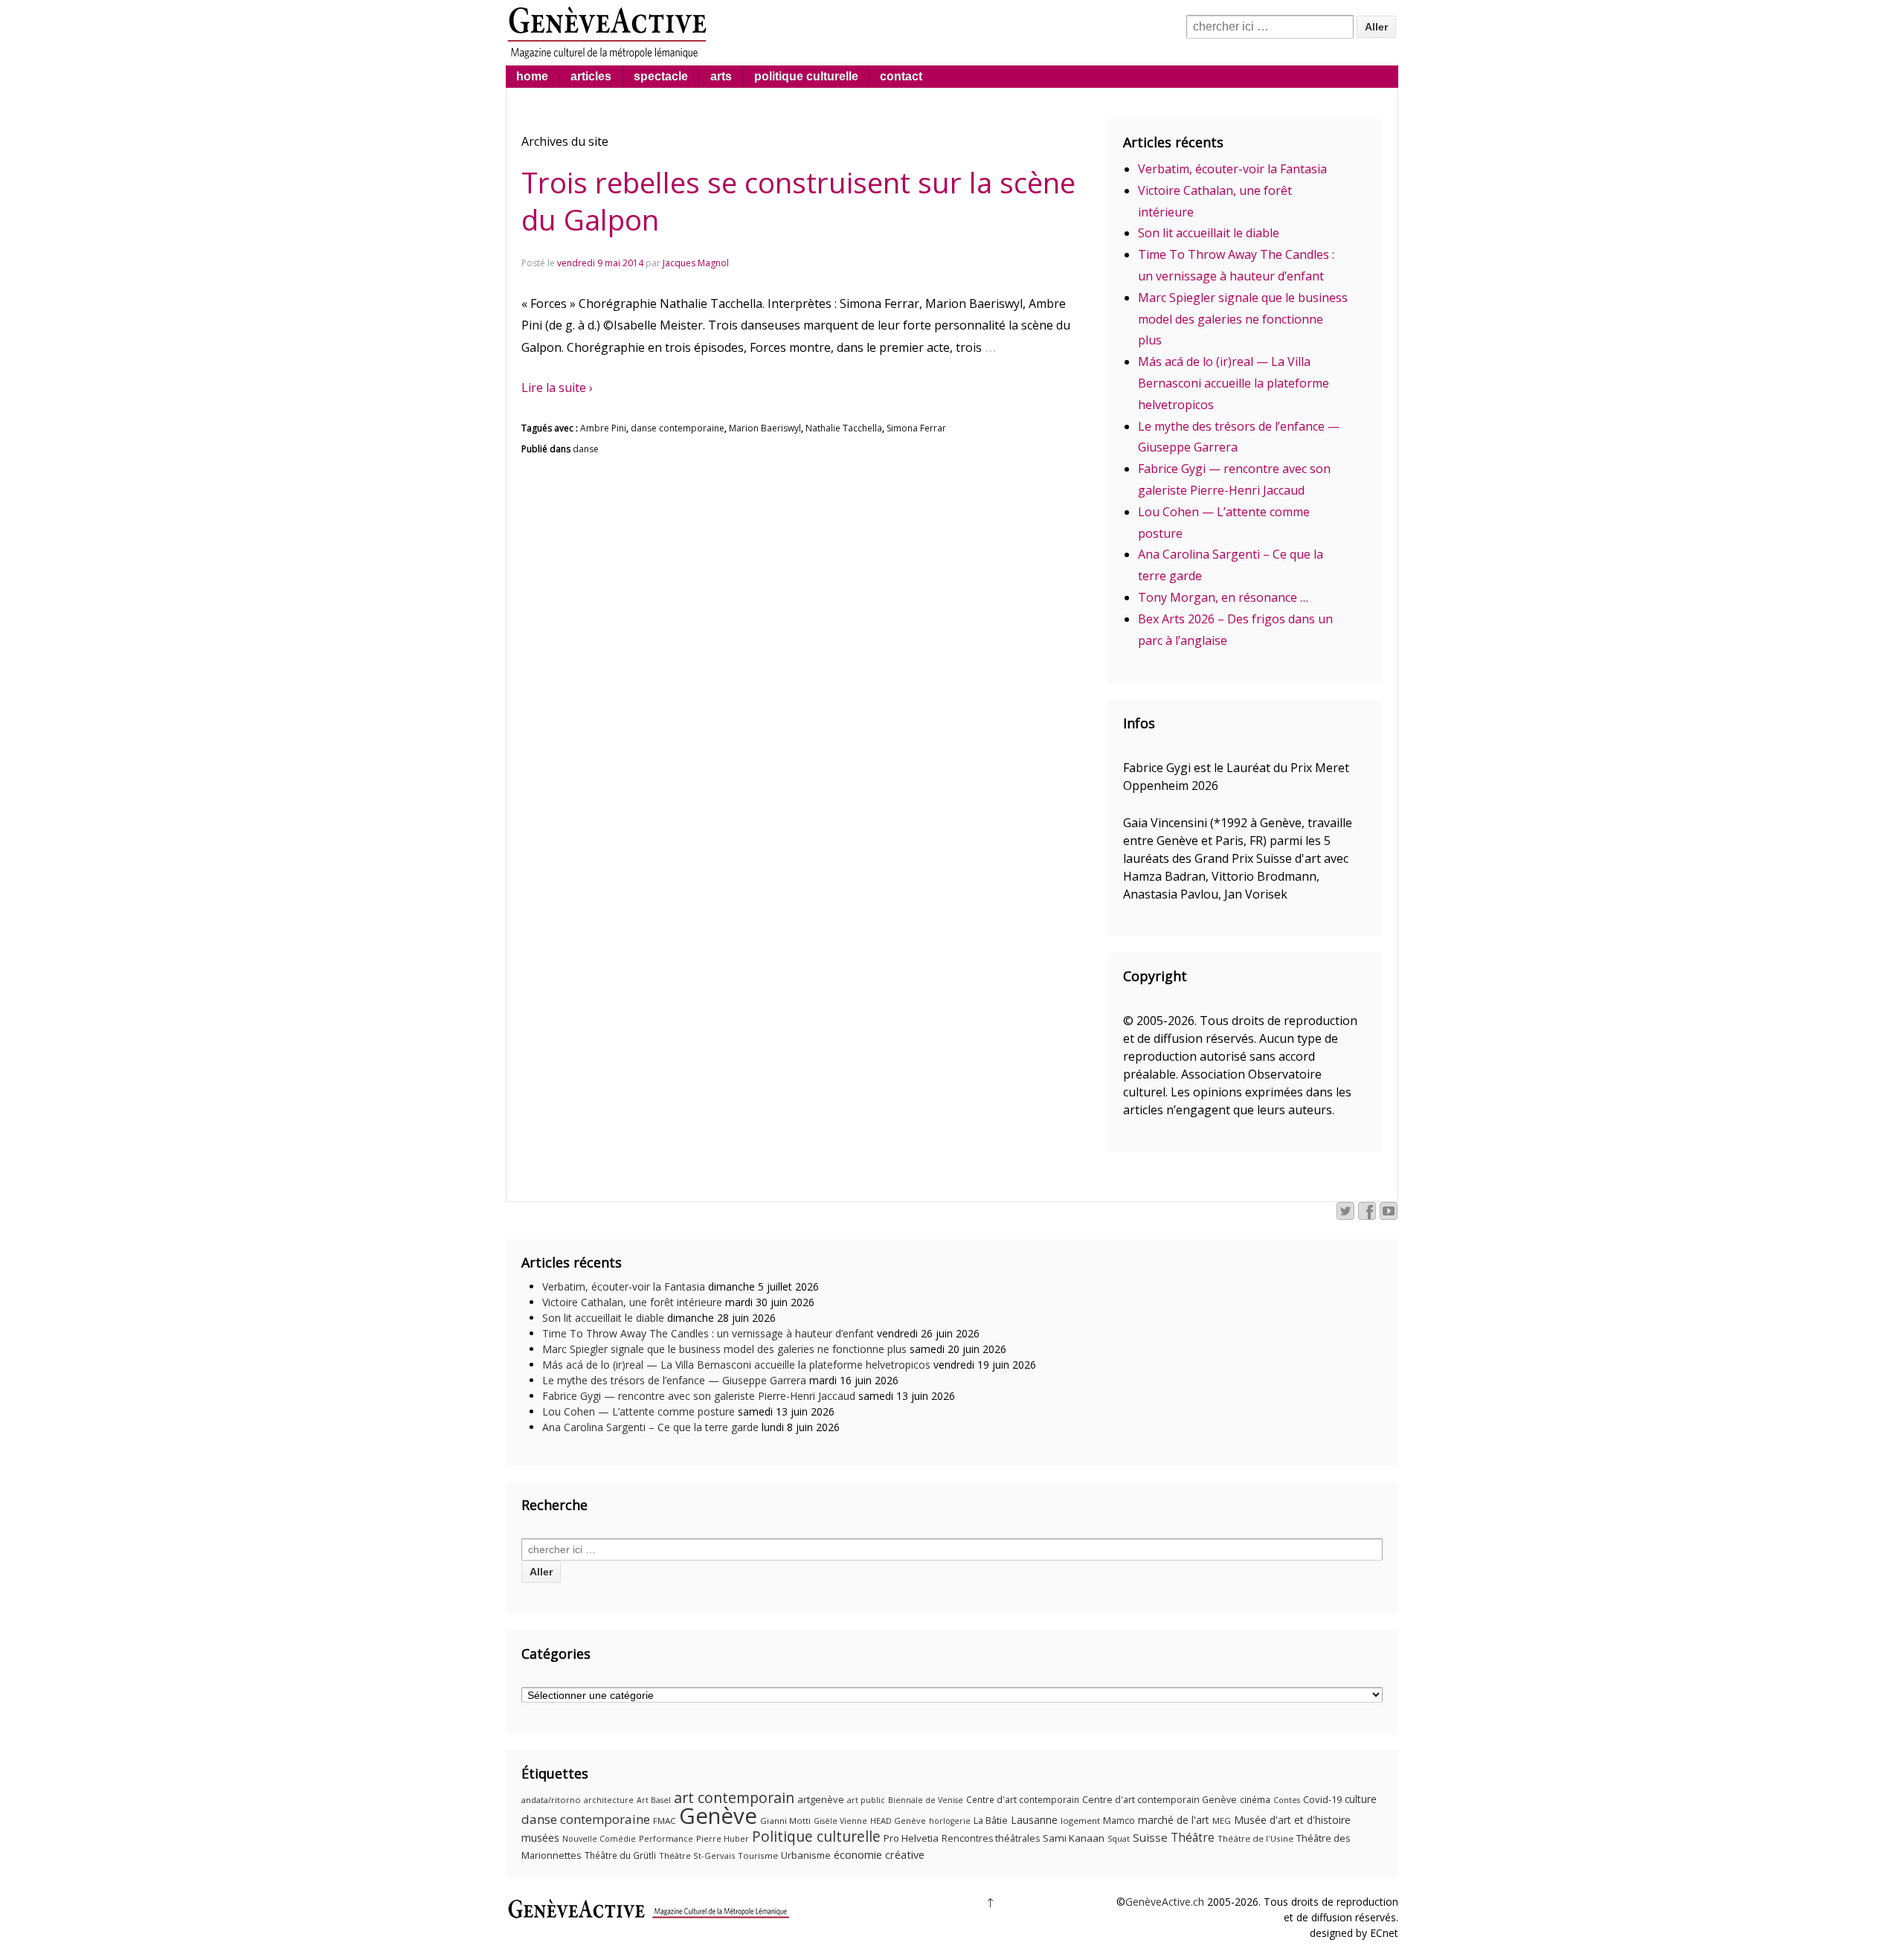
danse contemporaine (678, 428)
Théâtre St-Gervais (697, 1855)
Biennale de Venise (926, 1800)
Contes (1287, 1800)
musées (540, 1837)
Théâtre (1193, 1837)
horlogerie (950, 1821)
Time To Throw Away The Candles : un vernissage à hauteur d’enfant (708, 1333)
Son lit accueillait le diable (1209, 233)
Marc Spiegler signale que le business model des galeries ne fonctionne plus (1243, 319)
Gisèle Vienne (840, 1821)
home (532, 76)
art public (866, 1800)
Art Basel (654, 1800)
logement (1080, 1821)
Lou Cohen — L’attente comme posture (639, 1411)
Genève (718, 1816)
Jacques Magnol (696, 263)
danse (586, 449)
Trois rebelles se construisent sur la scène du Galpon (798, 201)
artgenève (821, 1799)
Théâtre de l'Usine (1255, 1838)
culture (1361, 1799)
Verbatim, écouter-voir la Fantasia (1232, 169)
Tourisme (758, 1855)
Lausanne (1034, 1820)
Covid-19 (1322, 1799)
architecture (609, 1800)
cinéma (1255, 1800)
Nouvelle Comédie (599, 1839)
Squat (1119, 1839)
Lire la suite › (557, 388)
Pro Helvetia (911, 1838)
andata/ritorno (551, 1800)
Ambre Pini (603, 428)
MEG (1222, 1821)
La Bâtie (991, 1821)
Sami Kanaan (1074, 1838)
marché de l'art (1174, 1820)
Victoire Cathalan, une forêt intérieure (632, 1302)
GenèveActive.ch (1165, 1902)
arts (721, 76)
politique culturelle (806, 76)
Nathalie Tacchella (844, 428)
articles (591, 76)
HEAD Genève (898, 1821)
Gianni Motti (785, 1821)
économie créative (879, 1854)
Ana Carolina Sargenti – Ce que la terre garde (650, 1427)
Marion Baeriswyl (765, 428)
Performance (666, 1838)
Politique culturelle (816, 1837)
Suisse (1150, 1837)
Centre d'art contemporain (1023, 1800)
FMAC (665, 1821)
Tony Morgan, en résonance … (1223, 597)
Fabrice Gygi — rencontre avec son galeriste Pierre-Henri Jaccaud (699, 1396)
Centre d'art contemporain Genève (1160, 1800)
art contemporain (734, 1797)
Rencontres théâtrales (991, 1838)
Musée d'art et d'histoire (1292, 1820)
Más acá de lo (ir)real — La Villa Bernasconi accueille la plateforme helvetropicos (1234, 383)
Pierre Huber (723, 1838)
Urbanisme (806, 1855)
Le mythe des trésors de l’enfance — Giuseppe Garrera (674, 1380)
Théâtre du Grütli (620, 1855)
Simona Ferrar (916, 428)
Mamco (1119, 1821)
